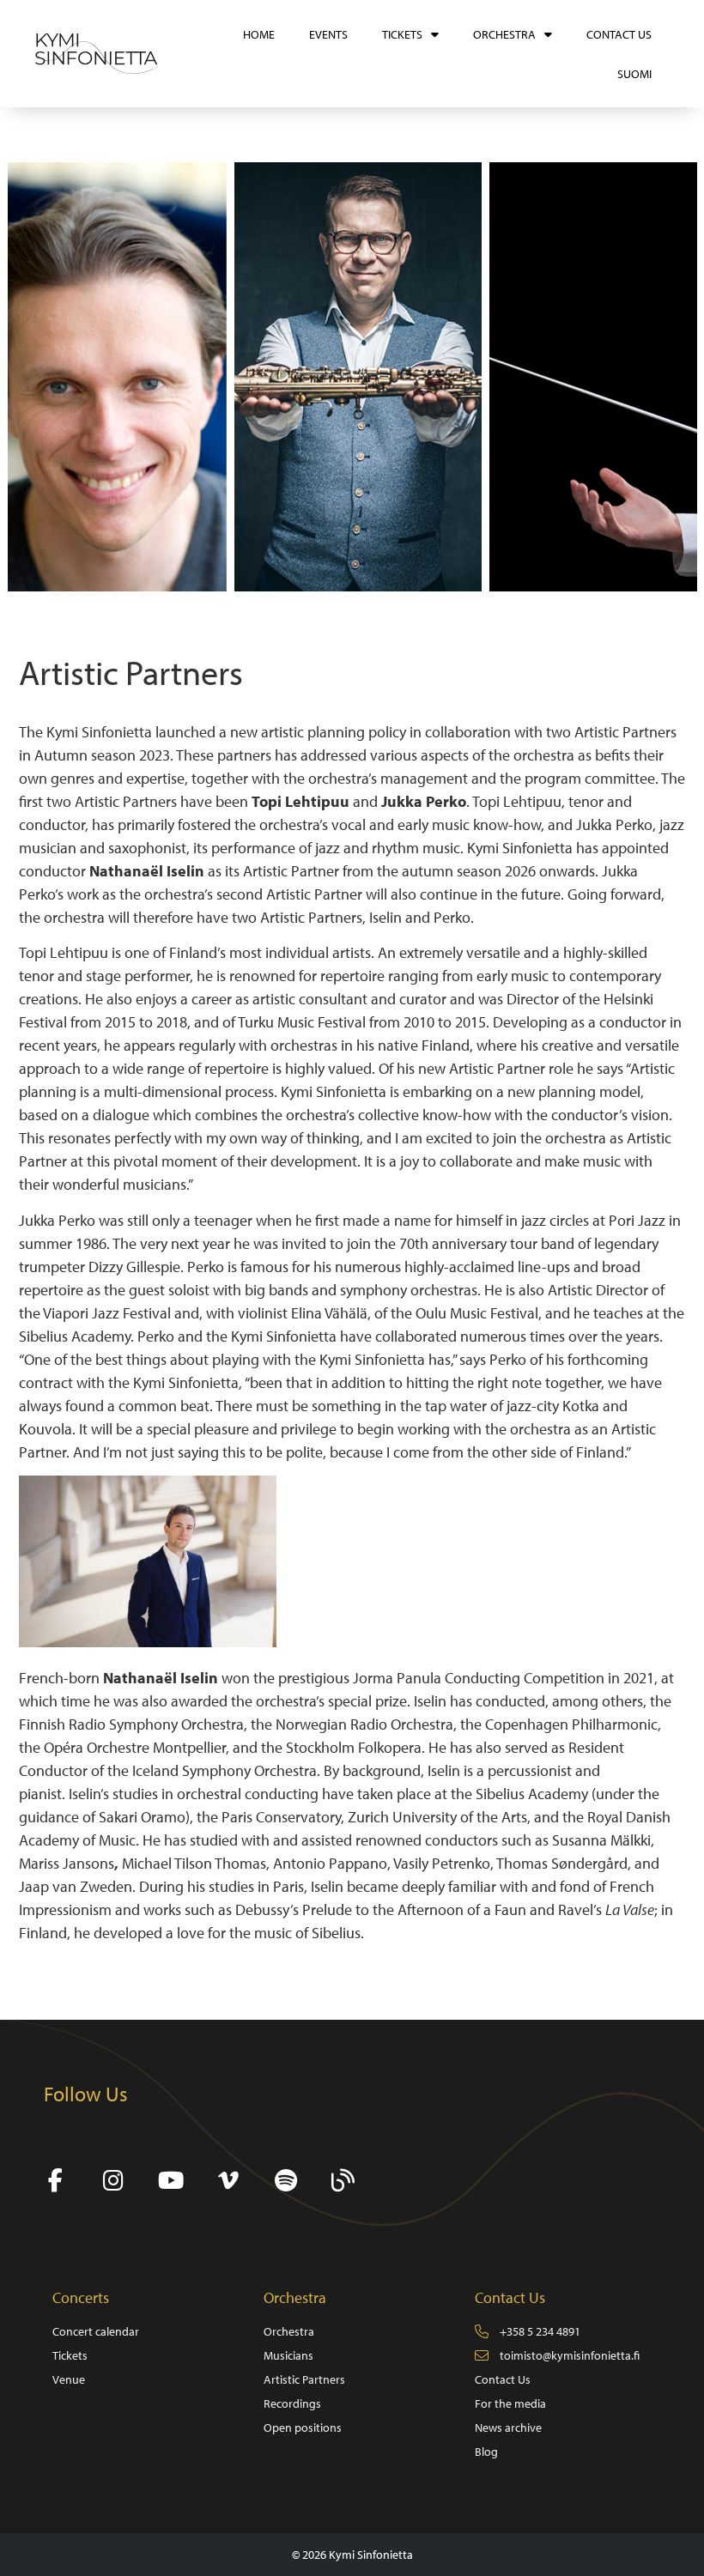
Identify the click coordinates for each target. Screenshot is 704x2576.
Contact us (619, 34)
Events (328, 34)
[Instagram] (113, 2181)
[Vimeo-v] (228, 2181)
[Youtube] (170, 2181)
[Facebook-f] (55, 2181)
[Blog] (343, 2181)
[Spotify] (285, 2181)
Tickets (402, 34)
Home (259, 34)
